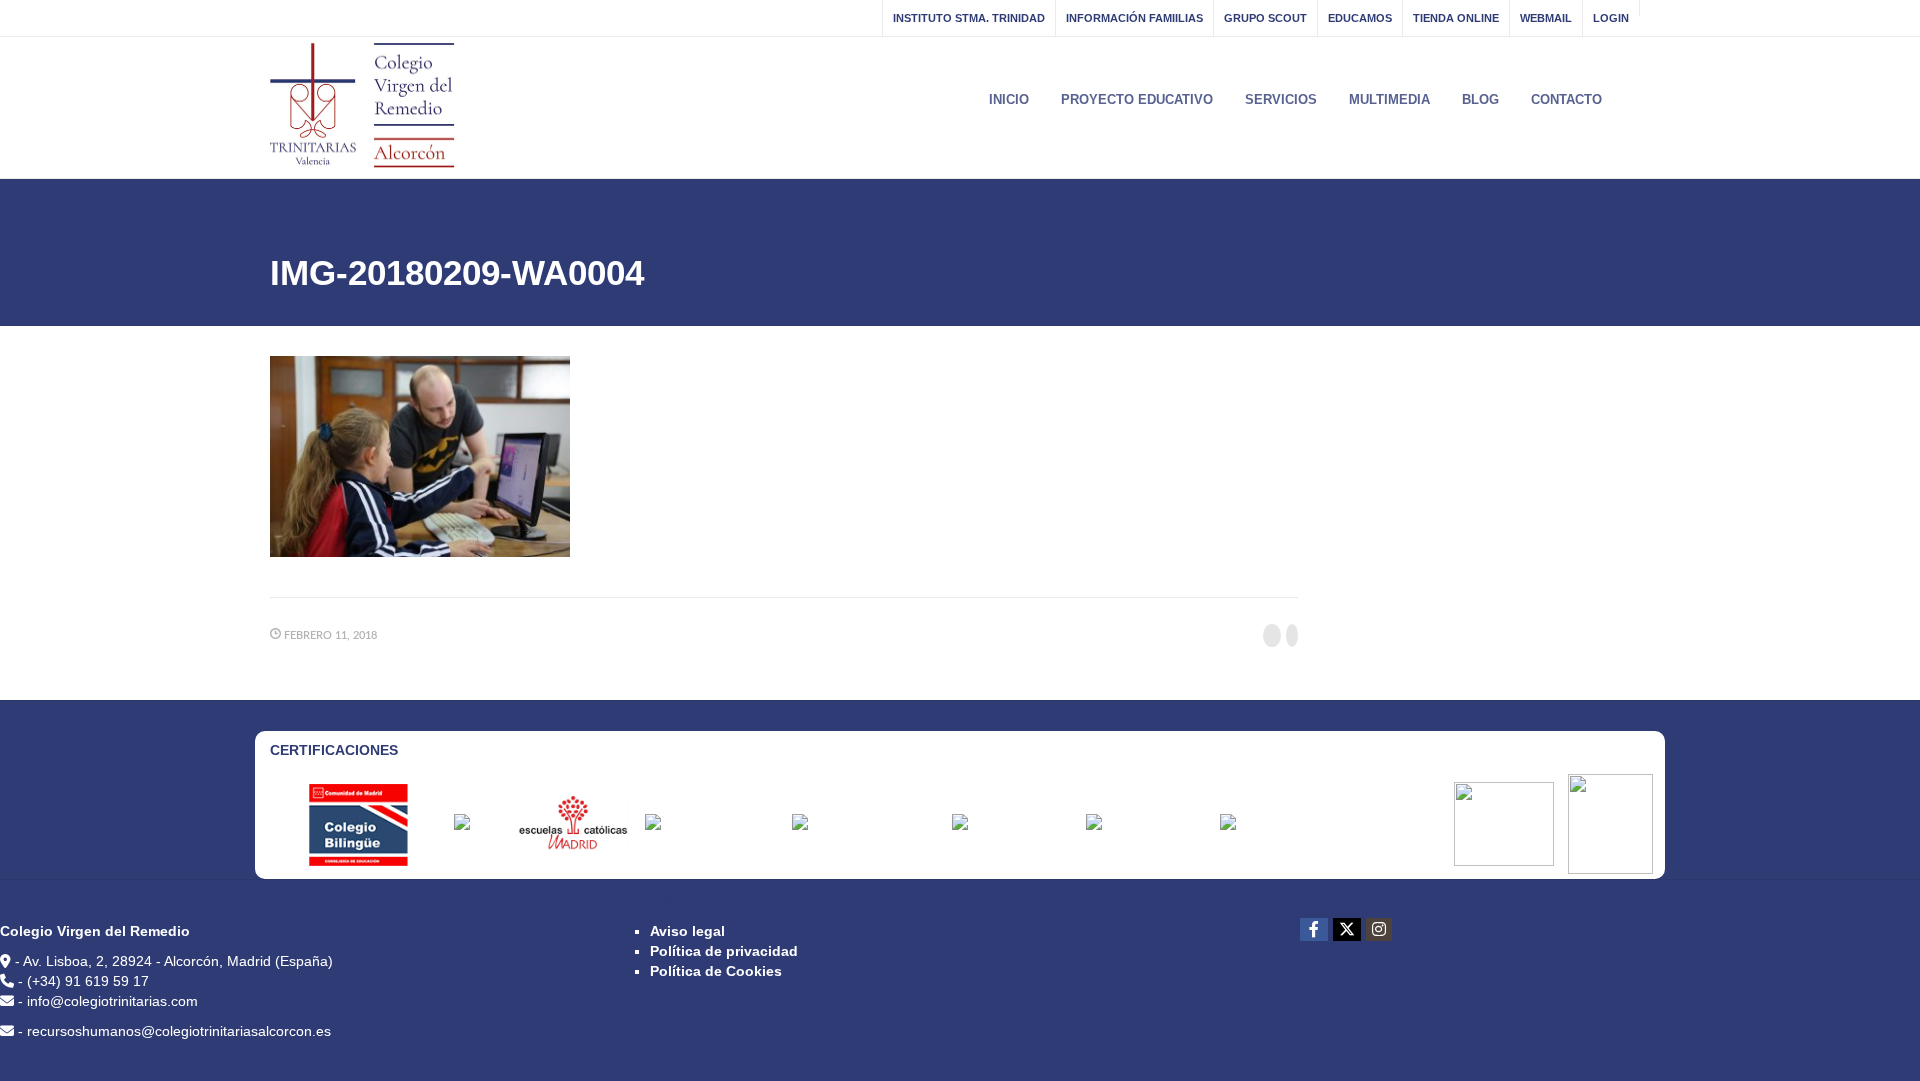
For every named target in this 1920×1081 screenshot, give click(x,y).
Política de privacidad (724, 951)
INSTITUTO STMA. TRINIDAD (969, 18)
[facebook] (1314, 929)
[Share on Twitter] (1292, 635)
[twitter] (1347, 929)
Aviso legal (687, 931)
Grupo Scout (1265, 18)
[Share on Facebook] (1272, 635)
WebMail (1546, 18)
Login (1611, 18)
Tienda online (1456, 18)
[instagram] (1379, 929)
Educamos (1360, 18)
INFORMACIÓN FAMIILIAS (1134, 18)
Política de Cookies (716, 971)
